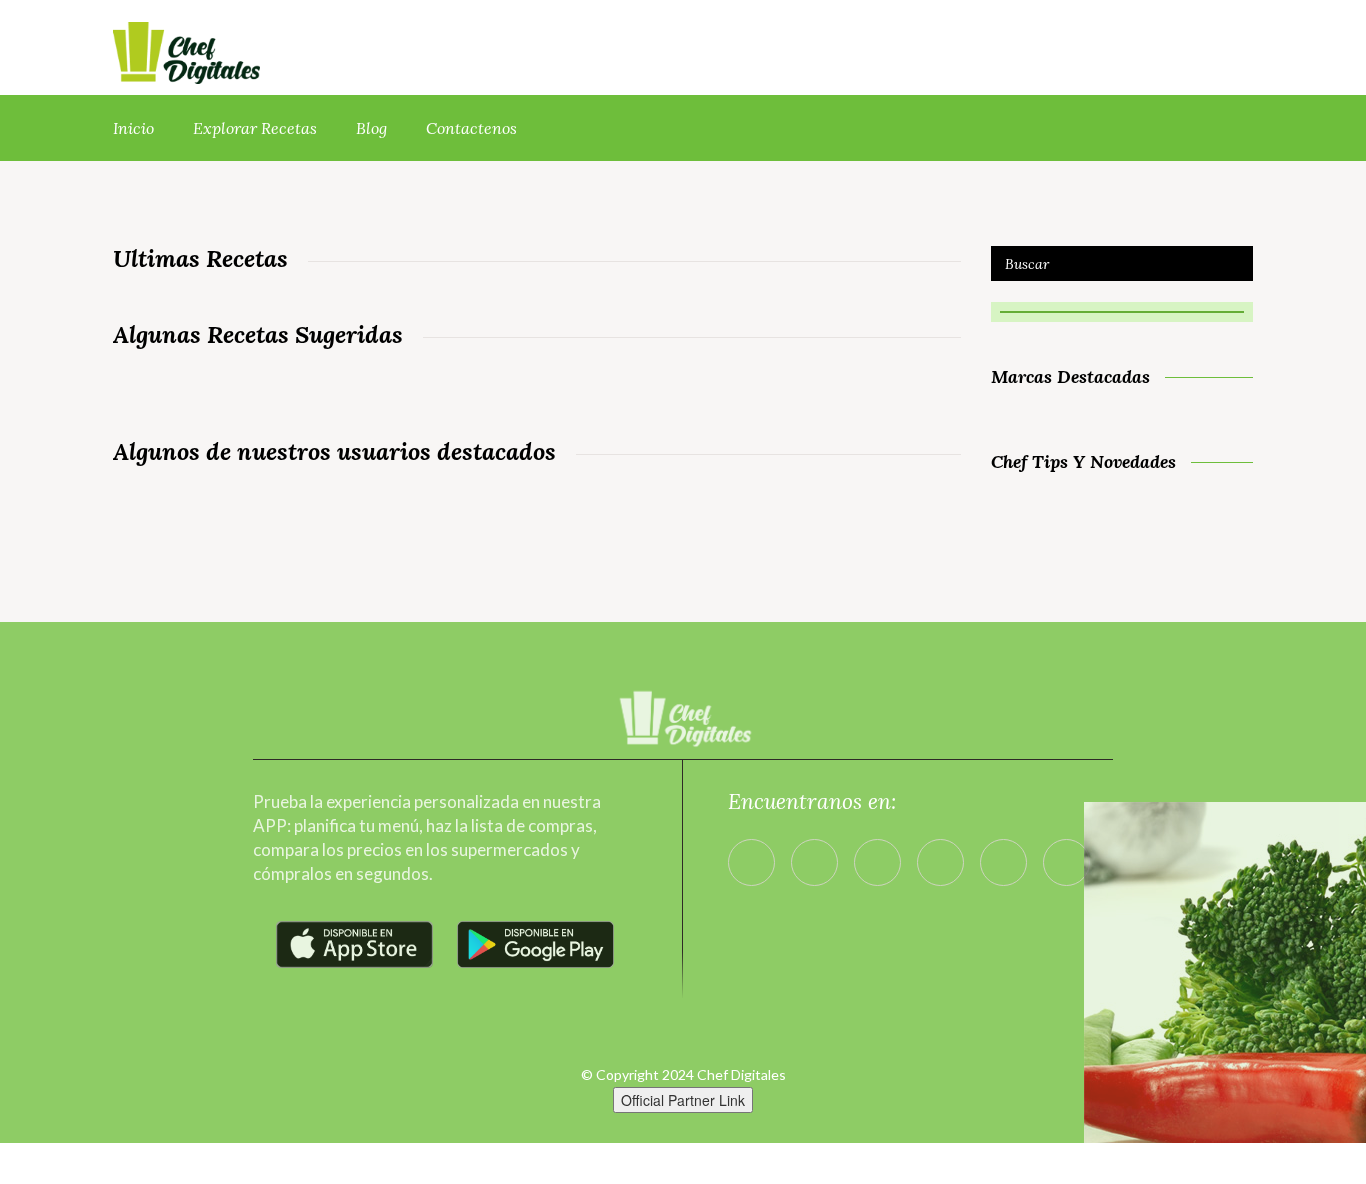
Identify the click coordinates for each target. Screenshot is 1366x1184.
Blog (371, 128)
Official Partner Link (683, 1100)
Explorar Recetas (255, 128)
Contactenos (471, 128)
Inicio (133, 128)
